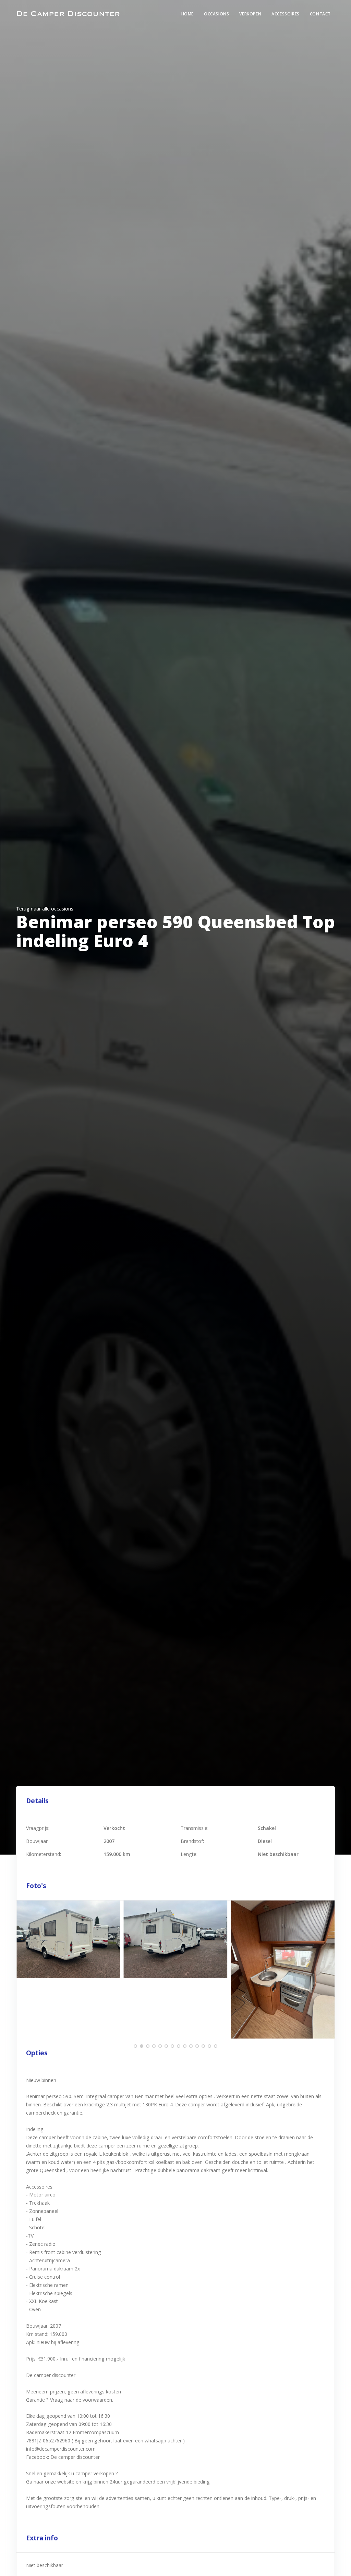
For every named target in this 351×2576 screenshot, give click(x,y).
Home (187, 14)
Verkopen (250, 14)
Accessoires (286, 14)
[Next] (328, 1969)
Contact (320, 14)
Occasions (216, 14)
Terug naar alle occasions (45, 909)
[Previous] (23, 1969)
